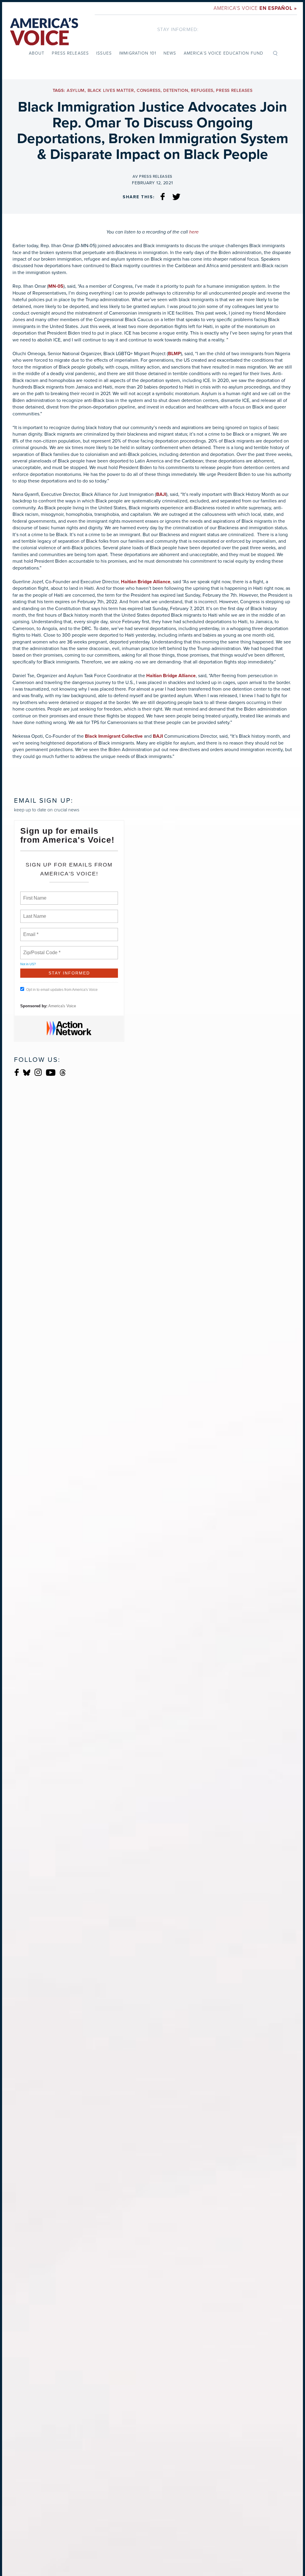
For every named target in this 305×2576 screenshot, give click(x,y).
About (37, 53)
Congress (149, 90)
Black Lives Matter (111, 90)
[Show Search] (275, 53)
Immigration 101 (138, 53)
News (170, 53)
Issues (104, 53)
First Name (34, 895)
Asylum (76, 90)
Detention (176, 90)
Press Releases (70, 53)
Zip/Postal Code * (41, 949)
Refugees (202, 90)
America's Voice (255, 8)
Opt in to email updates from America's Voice (62, 990)
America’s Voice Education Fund (224, 53)
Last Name (34, 913)
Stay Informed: (178, 29)
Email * (30, 931)
